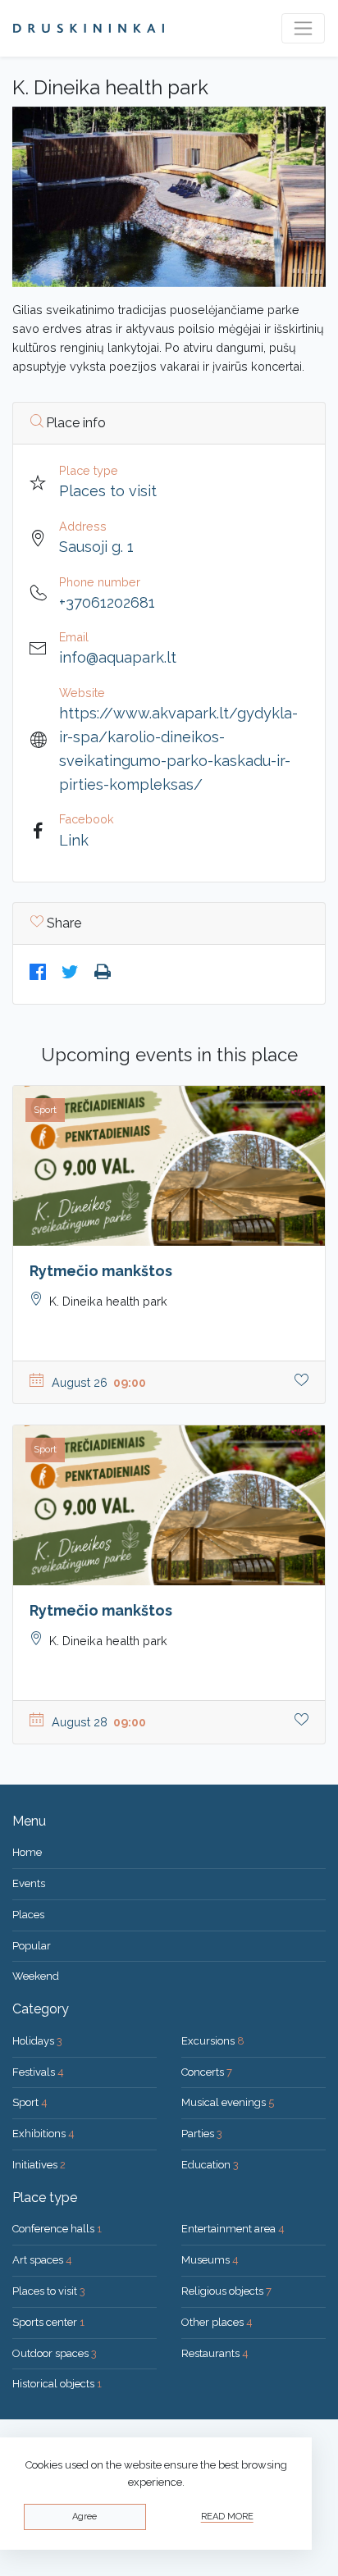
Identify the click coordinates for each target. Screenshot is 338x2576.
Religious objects (226, 2291)
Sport (30, 2102)
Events (29, 1883)
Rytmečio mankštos (101, 1271)
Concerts (207, 2072)
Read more (227, 2517)
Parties (202, 2134)
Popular (32, 1946)
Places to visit (108, 491)
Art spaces (42, 2260)
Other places (217, 2322)
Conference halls (57, 2229)
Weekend (36, 1976)
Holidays (37, 2041)
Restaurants (215, 2353)
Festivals (38, 2072)
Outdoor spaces (55, 2353)
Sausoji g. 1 (96, 547)
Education (210, 2165)
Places (28, 1915)
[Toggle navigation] (303, 28)
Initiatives (39, 2165)
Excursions (213, 2041)
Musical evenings (228, 2102)
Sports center (48, 2322)
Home (27, 1852)
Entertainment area (233, 2229)
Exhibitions (43, 2134)
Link (74, 840)
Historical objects (57, 2384)
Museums (210, 2260)
